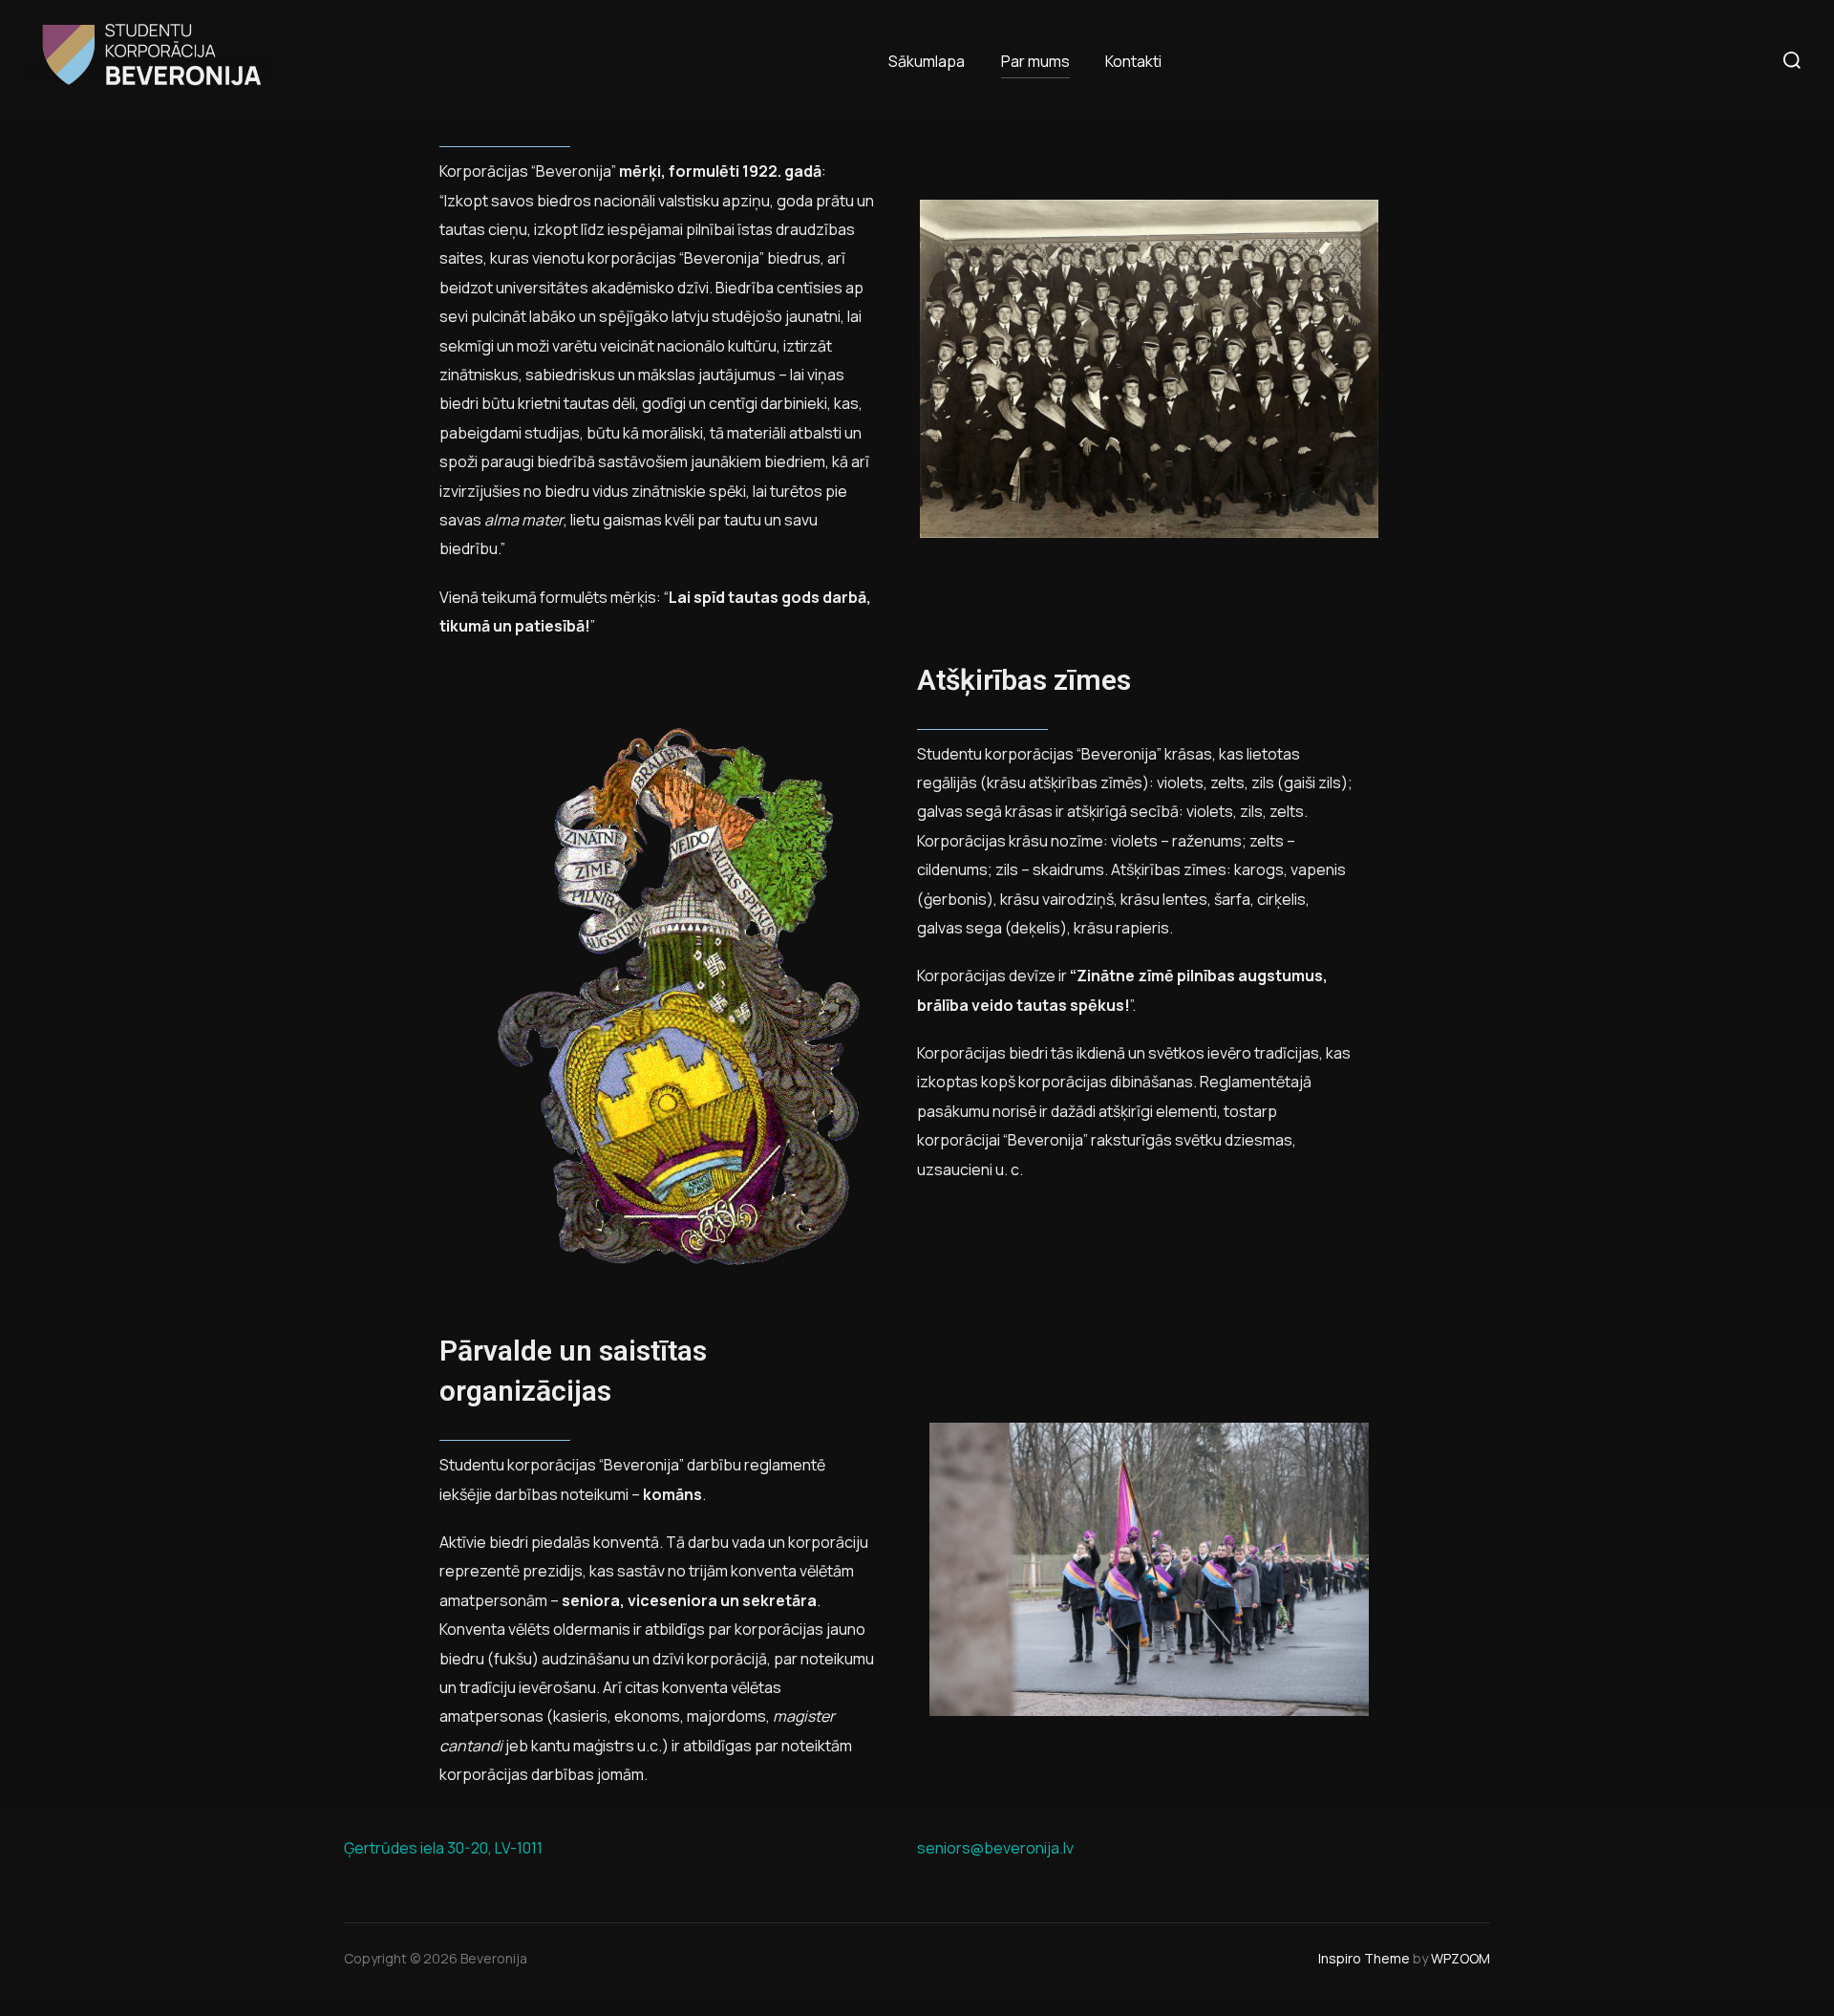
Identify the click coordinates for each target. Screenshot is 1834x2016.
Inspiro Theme (1364, 1958)
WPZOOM (1461, 1958)
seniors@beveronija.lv (995, 1848)
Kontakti (1133, 61)
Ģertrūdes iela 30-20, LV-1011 (443, 1848)
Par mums (1035, 61)
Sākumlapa (927, 61)
